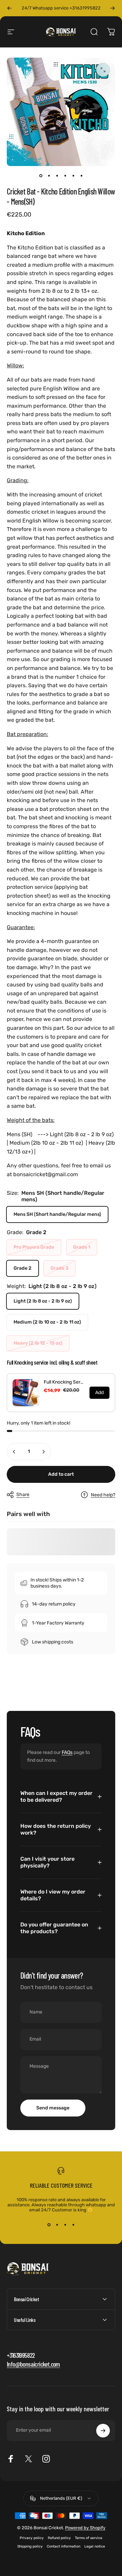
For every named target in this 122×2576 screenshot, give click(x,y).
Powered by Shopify (85, 2528)
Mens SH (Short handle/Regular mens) (57, 1214)
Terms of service (89, 2538)
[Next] (113, 8)
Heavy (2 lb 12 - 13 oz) (38, 1343)
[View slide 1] (49, 2225)
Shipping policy (30, 2546)
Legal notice (95, 2546)
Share (23, 1495)
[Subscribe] (103, 2431)
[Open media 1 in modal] (103, 70)
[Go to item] (41, 176)
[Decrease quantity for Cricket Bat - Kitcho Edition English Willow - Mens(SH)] (14, 1452)
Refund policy (59, 2538)
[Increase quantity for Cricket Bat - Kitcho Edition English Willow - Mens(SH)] (43, 1452)
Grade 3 (59, 1268)
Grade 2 (23, 1268)
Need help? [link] (103, 1495)
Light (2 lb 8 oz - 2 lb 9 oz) (43, 1301)
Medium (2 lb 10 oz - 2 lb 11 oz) (47, 1322)
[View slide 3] (65, 2225)
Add (99, 1393)
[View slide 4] (73, 2225)
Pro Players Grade (34, 1247)
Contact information (64, 2546)
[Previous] (9, 8)
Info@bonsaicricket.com (33, 2364)
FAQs (67, 1752)
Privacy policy (32, 2538)
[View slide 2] (57, 2225)
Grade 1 (82, 1247)
